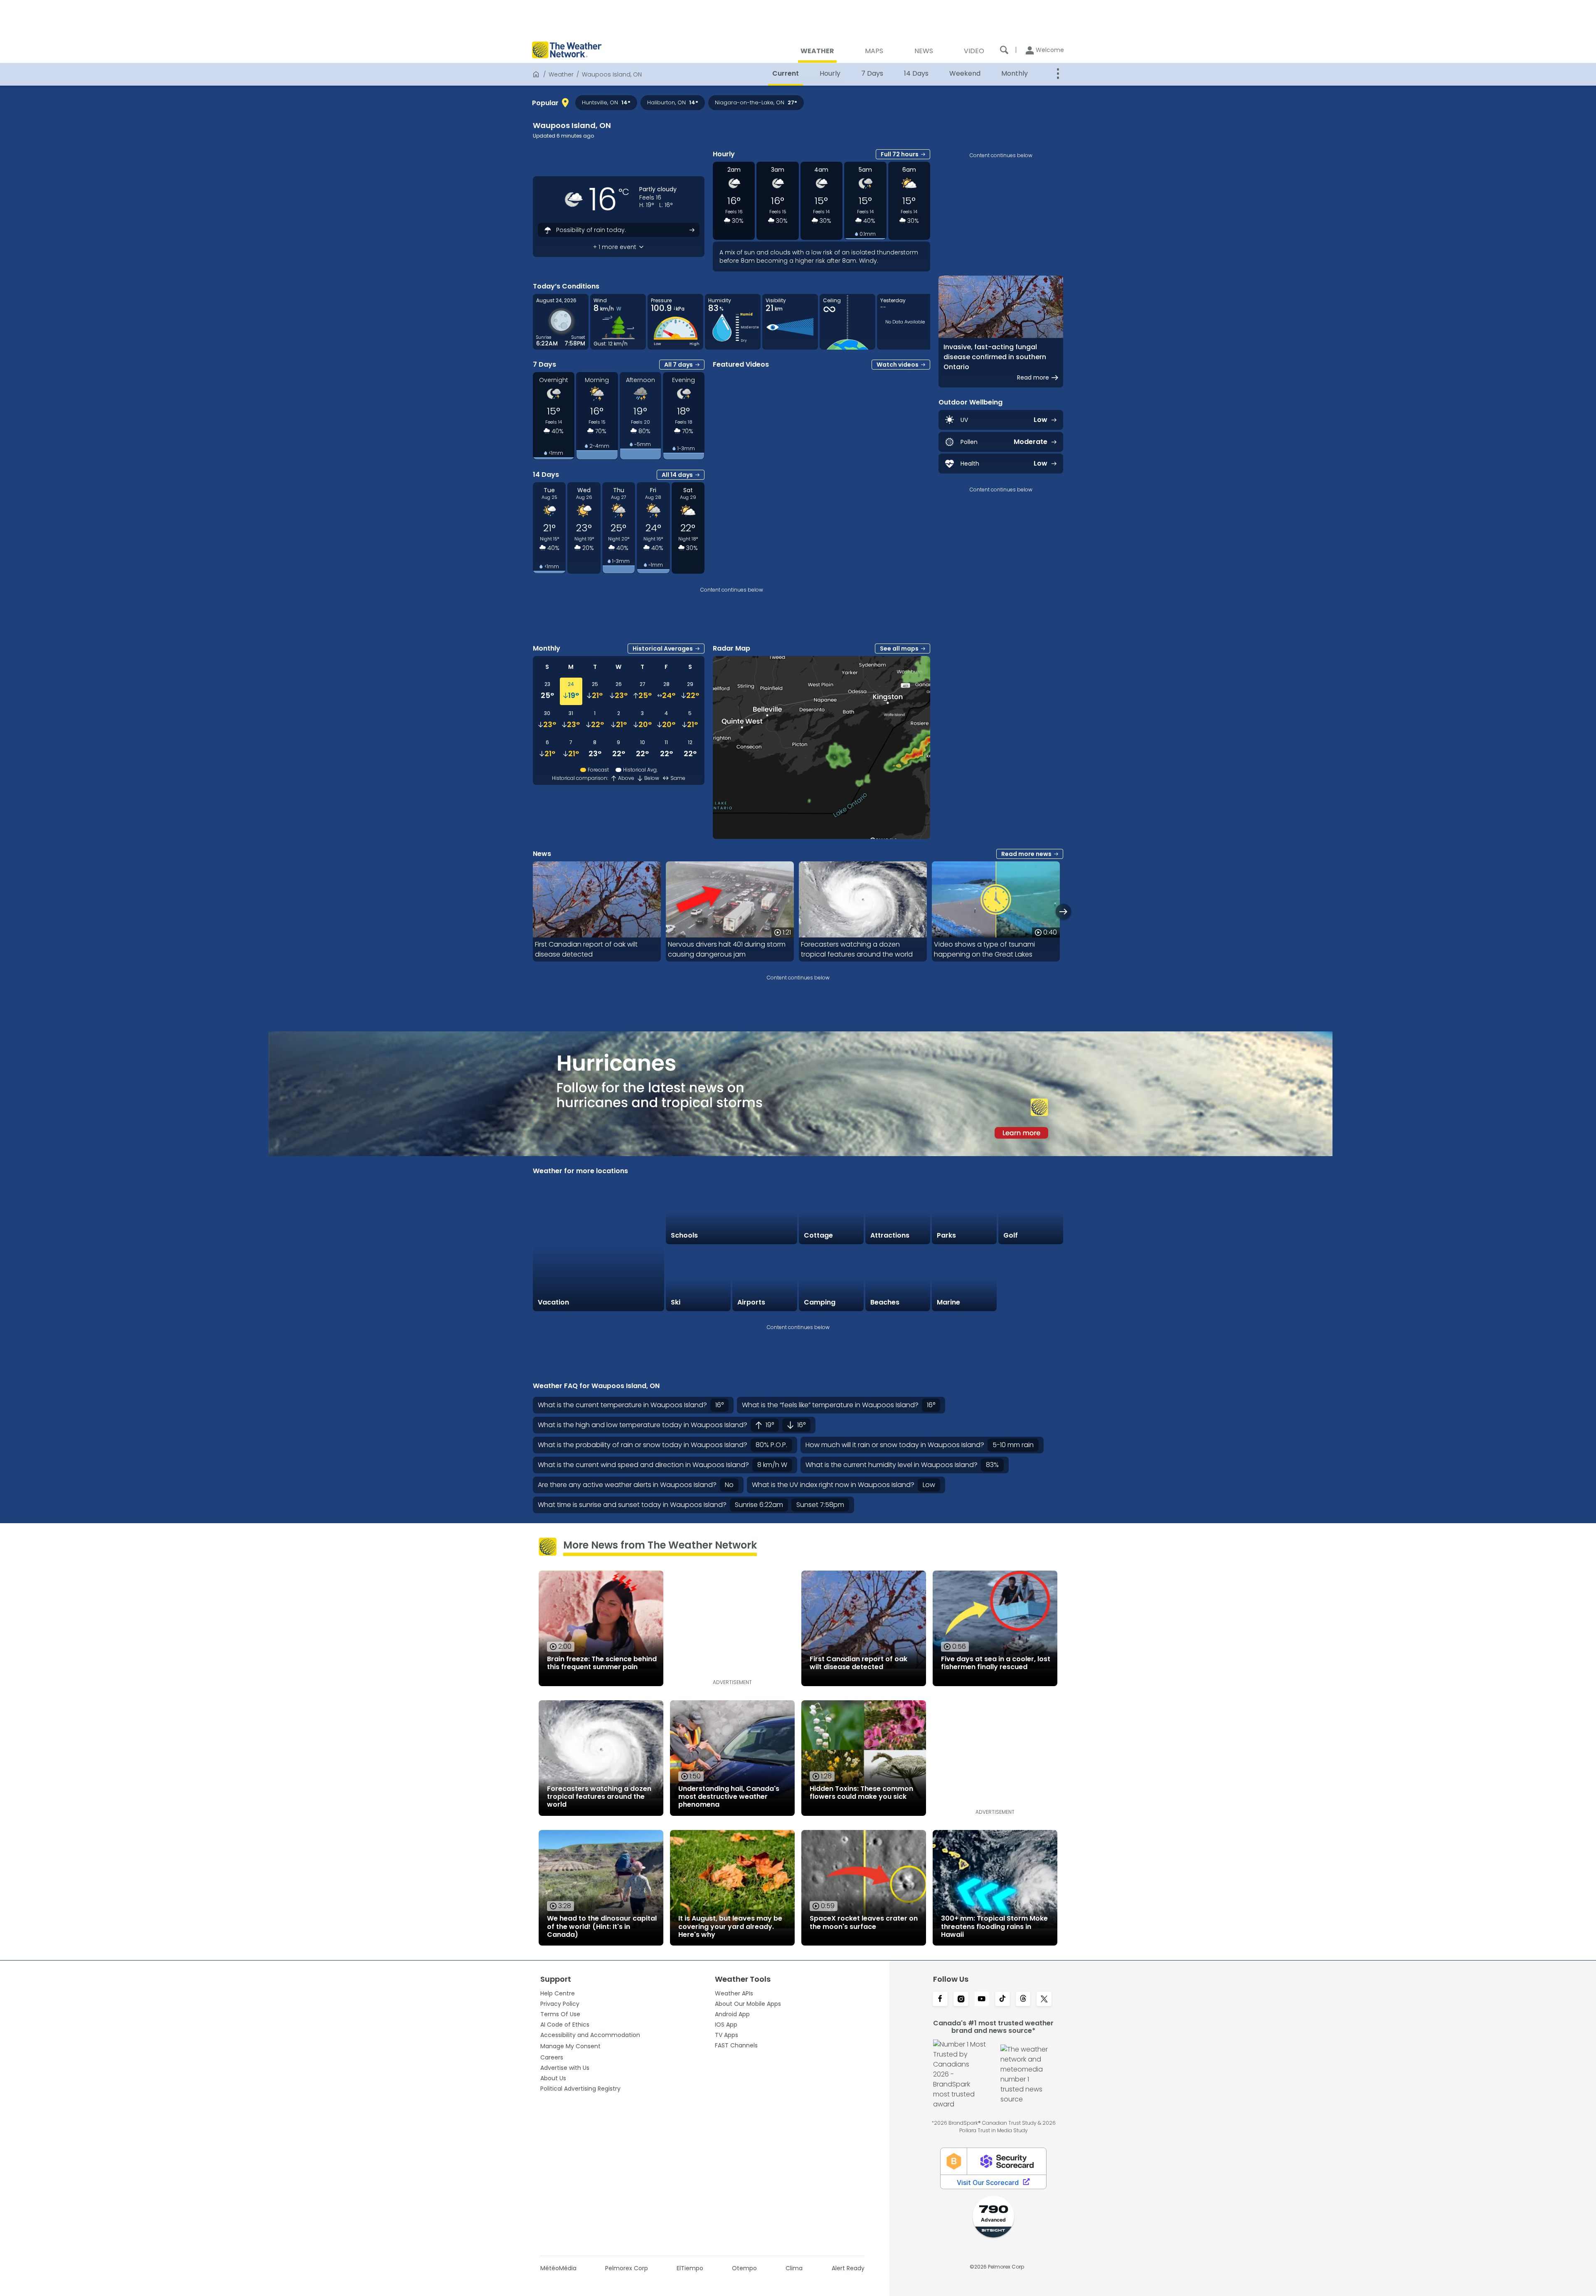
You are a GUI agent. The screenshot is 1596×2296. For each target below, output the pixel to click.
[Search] (1004, 50)
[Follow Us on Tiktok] (1002, 2000)
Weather (561, 74)
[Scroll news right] (1063, 911)
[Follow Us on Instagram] (961, 2000)
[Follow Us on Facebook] (940, 2000)
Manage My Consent (570, 2046)
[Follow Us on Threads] (1023, 2000)
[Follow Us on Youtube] (982, 2000)
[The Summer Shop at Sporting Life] (1031, 1279)
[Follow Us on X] (1044, 2000)
